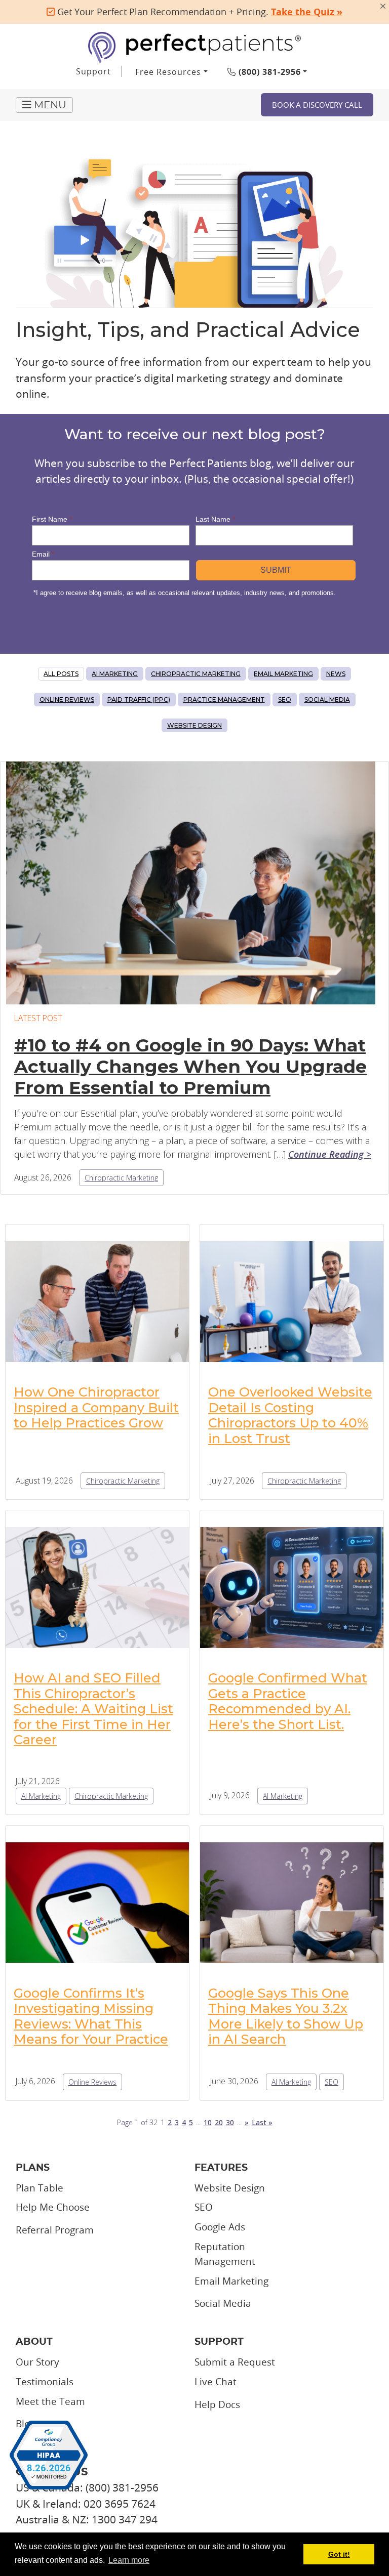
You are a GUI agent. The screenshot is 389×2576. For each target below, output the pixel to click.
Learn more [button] (129, 2560)
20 (219, 2122)
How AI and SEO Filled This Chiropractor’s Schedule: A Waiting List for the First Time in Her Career (93, 1708)
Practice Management (224, 700)
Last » (262, 2122)
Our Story (37, 2362)
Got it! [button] (339, 2554)
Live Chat (216, 2382)
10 (208, 2122)
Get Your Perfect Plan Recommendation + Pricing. (199, 12)
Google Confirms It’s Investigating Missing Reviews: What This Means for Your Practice (91, 2016)
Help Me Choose (53, 2207)
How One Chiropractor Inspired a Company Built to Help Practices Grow (96, 1407)
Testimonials (45, 2382)
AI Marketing (115, 674)
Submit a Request (235, 2362)
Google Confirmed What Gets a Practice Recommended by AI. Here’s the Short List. (288, 1701)
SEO (285, 700)
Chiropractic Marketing (196, 674)
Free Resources (168, 72)
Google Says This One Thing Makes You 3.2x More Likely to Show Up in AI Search (286, 2016)
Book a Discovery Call (317, 105)
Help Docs (217, 2404)
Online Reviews (67, 700)
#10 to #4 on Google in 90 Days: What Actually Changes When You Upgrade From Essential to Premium (190, 1066)
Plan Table (40, 2188)
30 (230, 2122)
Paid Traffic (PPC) (139, 700)
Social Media (327, 700)
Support (93, 71)
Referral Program (55, 2230)
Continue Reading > (330, 1154)
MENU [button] (49, 105)
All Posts (61, 674)
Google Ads (220, 2227)
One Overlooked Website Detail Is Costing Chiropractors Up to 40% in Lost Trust (290, 1415)
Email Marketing (283, 674)
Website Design (194, 725)
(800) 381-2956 (268, 72)
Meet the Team (50, 2401)
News (336, 674)
